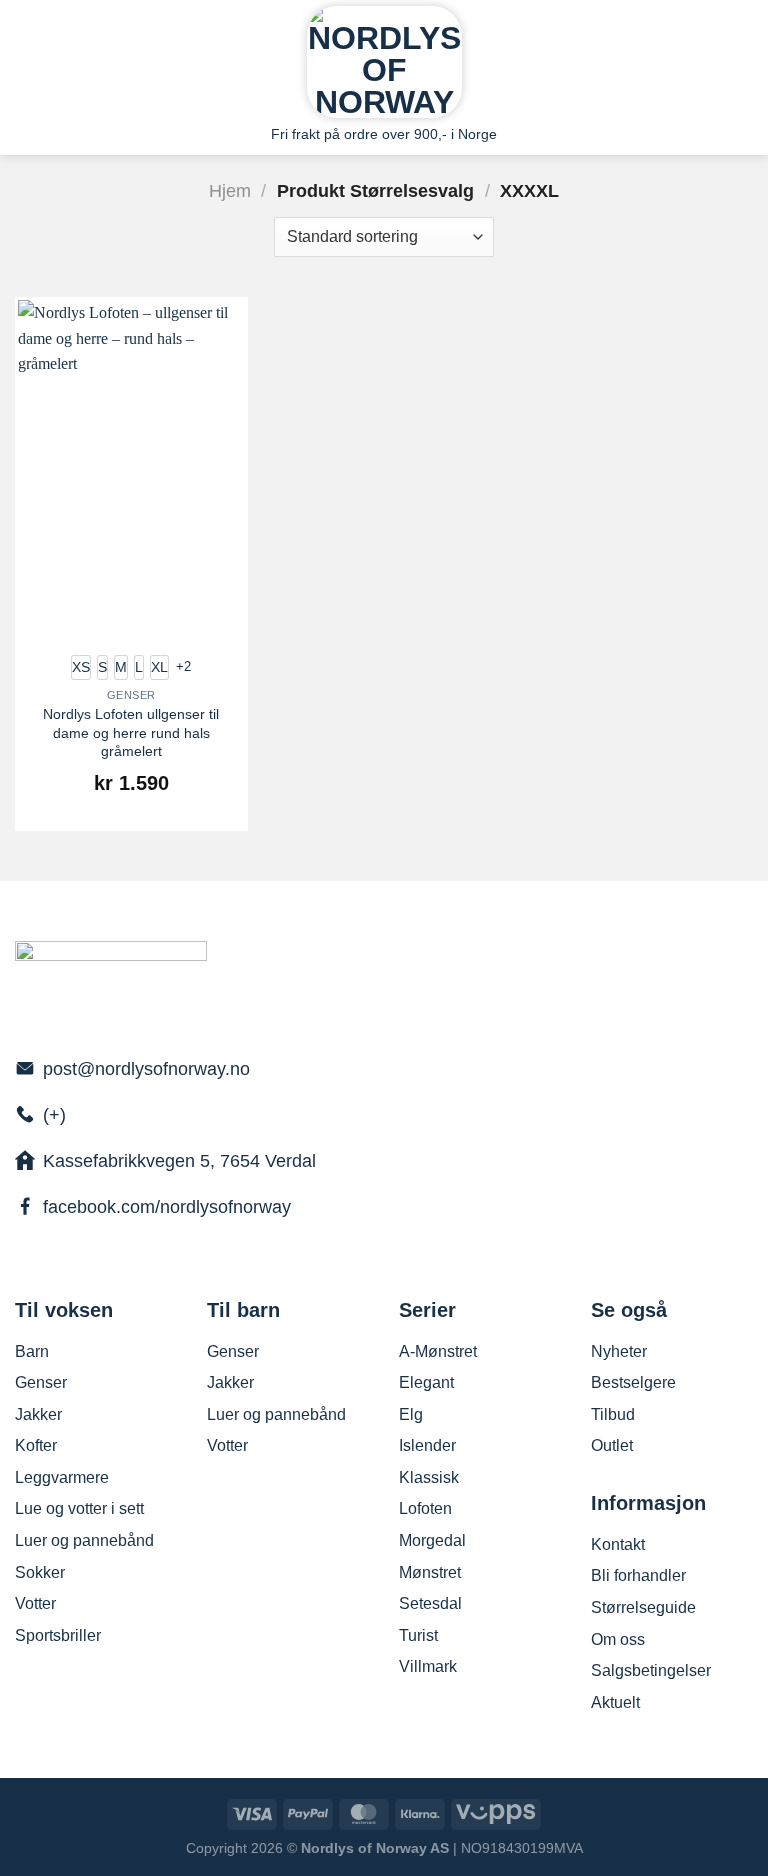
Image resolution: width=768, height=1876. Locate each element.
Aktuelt (615, 1702)
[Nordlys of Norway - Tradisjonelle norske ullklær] (384, 62)
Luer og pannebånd (84, 1540)
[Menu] (27, 57)
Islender (427, 1445)
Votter (35, 1603)
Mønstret (430, 1572)
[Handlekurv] (743, 58)
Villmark (428, 1666)
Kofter (36, 1445)
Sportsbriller (58, 1635)
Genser (41, 1382)
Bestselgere (633, 1382)
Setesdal (430, 1603)
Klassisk (429, 1477)
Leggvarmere (62, 1477)
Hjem (230, 190)
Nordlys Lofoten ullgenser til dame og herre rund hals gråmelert (131, 732)
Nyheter (619, 1351)
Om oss (618, 1639)
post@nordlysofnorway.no (146, 1069)
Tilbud (613, 1414)
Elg (411, 1414)
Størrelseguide (643, 1607)
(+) (54, 1115)
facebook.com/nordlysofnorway (167, 1207)
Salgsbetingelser (651, 1670)
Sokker (40, 1572)
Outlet (612, 1445)
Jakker (38, 1414)
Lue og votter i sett (79, 1508)
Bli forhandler (638, 1575)
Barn (32, 1351)
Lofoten (425, 1508)
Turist (418, 1635)
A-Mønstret (438, 1351)
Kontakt (618, 1544)
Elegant (426, 1382)
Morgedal (432, 1540)
